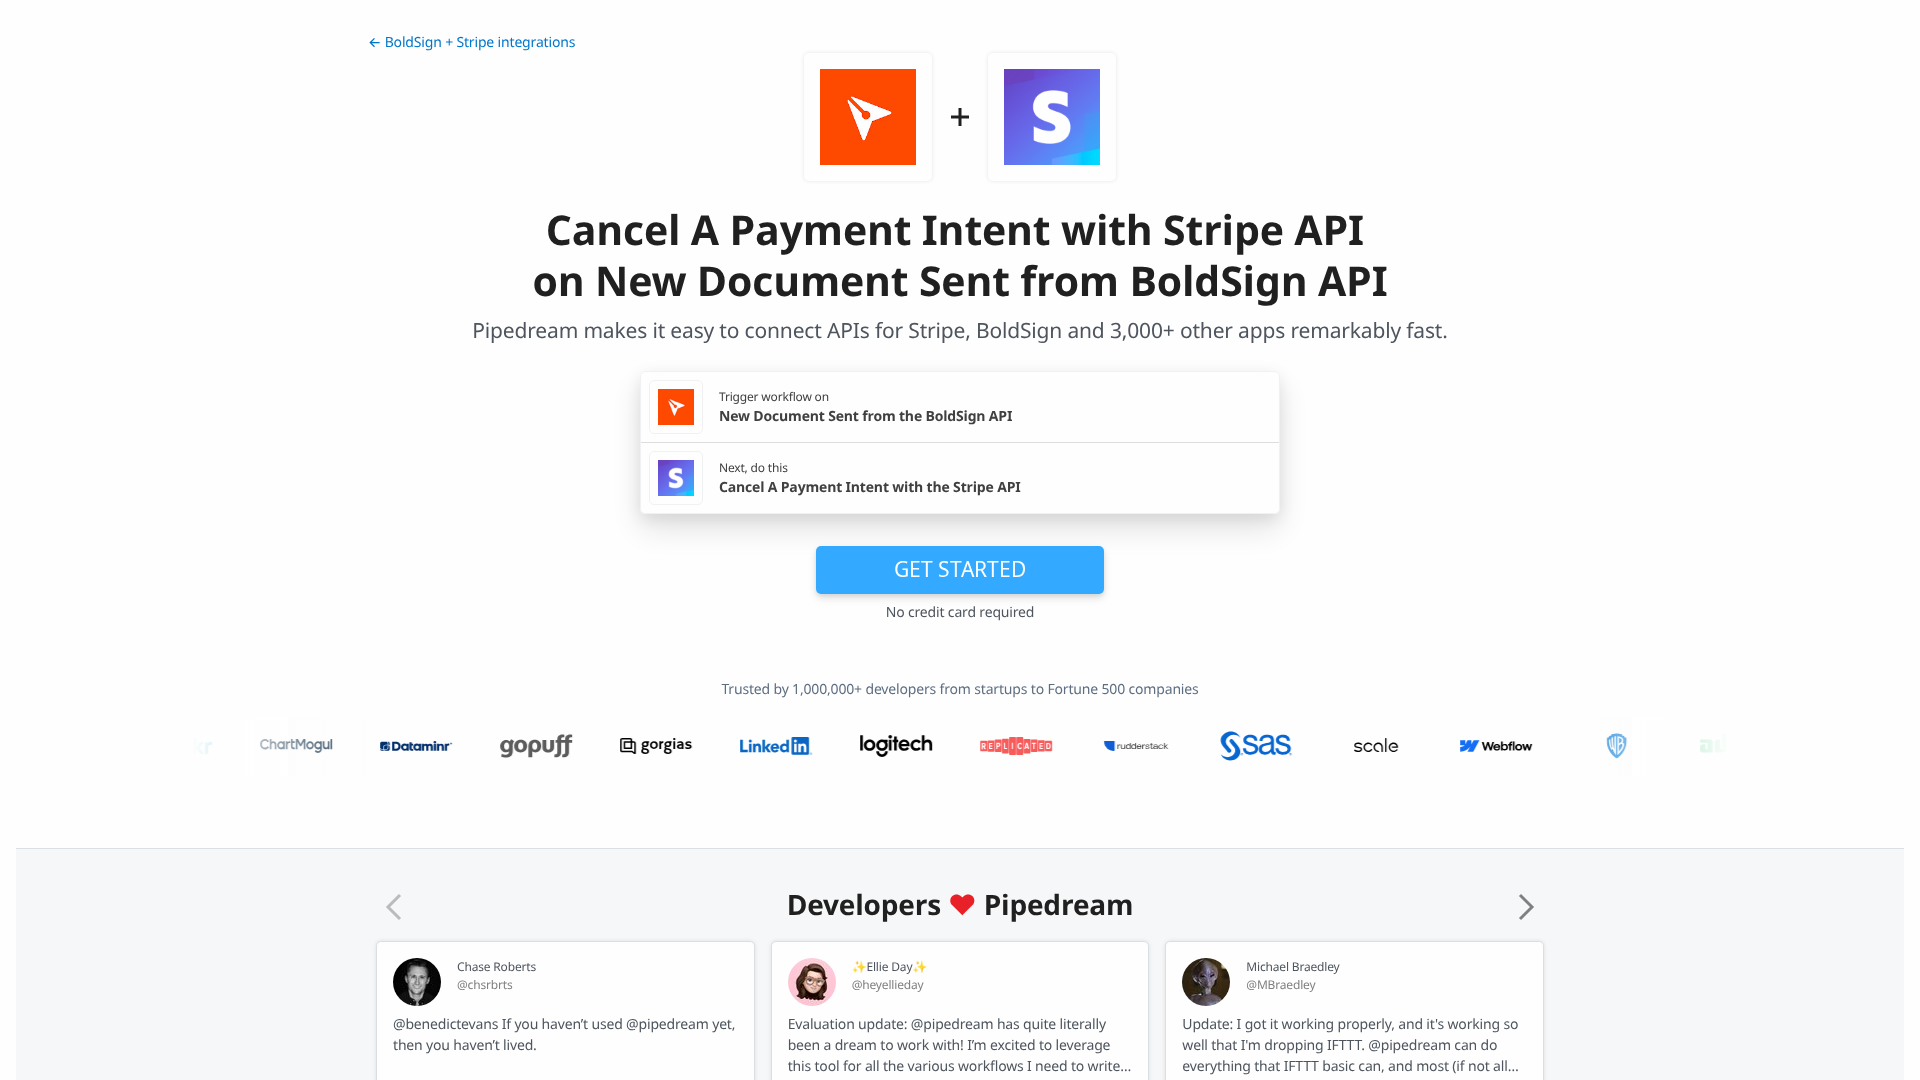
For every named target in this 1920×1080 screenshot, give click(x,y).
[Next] (1526, 907)
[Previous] (394, 907)
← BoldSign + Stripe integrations (471, 42)
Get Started (960, 569)
